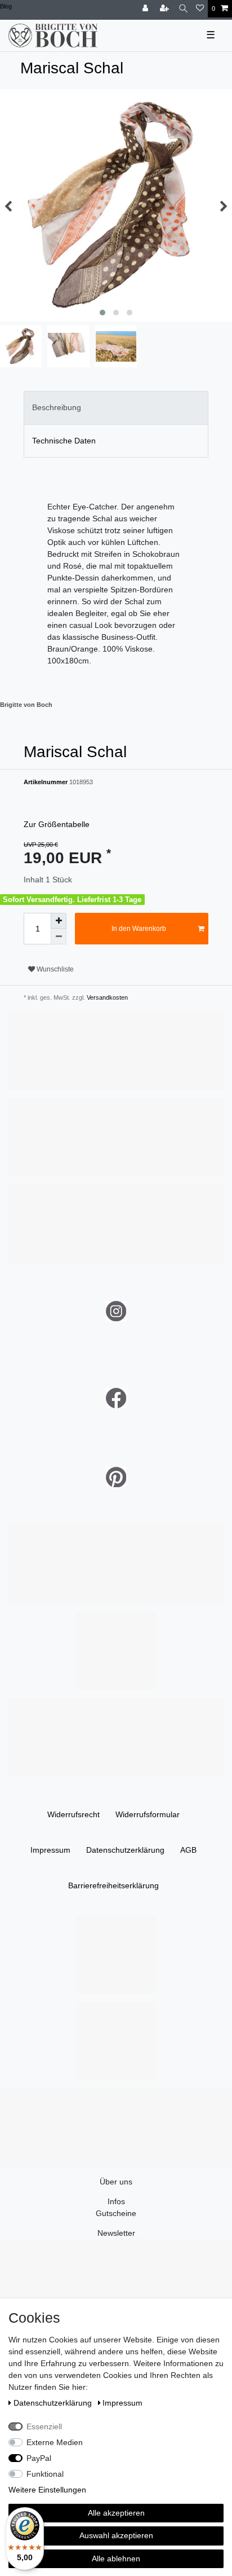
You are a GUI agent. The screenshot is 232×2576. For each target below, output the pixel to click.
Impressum (50, 1850)
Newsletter (116, 2233)
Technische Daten (64, 441)
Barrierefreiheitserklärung (113, 1885)
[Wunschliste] (200, 9)
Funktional (45, 2474)
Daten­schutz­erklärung (125, 1850)
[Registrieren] (166, 9)
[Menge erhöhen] (59, 921)
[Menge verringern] (59, 937)
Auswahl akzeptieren (116, 2535)
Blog (6, 6)
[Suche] (183, 9)
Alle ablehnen (116, 2559)
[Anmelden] (146, 9)
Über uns (116, 2182)
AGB (188, 1850)
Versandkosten (106, 997)
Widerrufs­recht (73, 1814)
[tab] (116, 408)
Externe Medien (55, 2442)
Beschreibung (57, 407)
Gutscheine (116, 2213)
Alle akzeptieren (116, 2513)
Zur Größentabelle (57, 824)
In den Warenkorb (139, 929)
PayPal (39, 2458)
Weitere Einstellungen (47, 2490)
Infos (116, 2201)
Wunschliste (54, 969)
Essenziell (44, 2426)
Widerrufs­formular (148, 1814)
